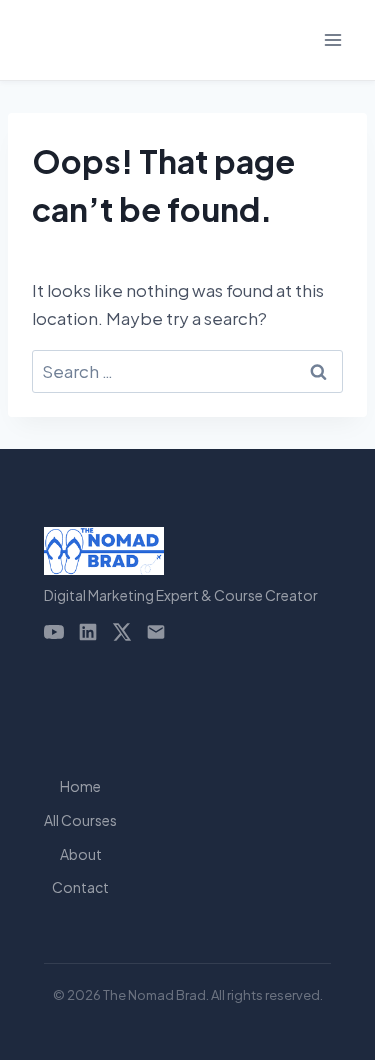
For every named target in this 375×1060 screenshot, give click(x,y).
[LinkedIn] (88, 632)
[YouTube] (54, 632)
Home (80, 786)
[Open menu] (332, 39)
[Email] (156, 632)
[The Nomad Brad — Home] (181, 551)
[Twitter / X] (122, 632)
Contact (80, 887)
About (81, 854)
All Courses (80, 820)
